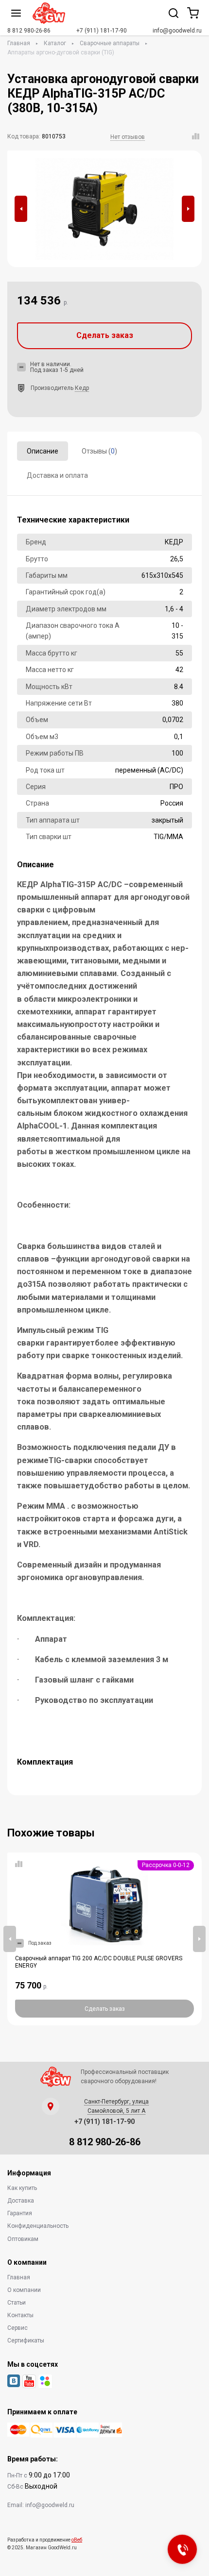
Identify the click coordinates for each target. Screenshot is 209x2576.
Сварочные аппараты (110, 43)
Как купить (22, 2188)
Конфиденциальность (38, 2226)
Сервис (17, 2328)
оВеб (77, 2540)
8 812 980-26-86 (29, 31)
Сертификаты (26, 2340)
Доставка (21, 2201)
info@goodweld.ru (177, 31)
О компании (24, 2290)
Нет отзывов (128, 137)
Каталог (55, 43)
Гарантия (20, 2213)
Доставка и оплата (57, 475)
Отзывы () (99, 451)
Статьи (17, 2303)
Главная (19, 43)
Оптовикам (23, 2239)
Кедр (82, 388)
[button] (21, 209)
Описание (43, 451)
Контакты (20, 2315)
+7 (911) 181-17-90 (102, 31)
